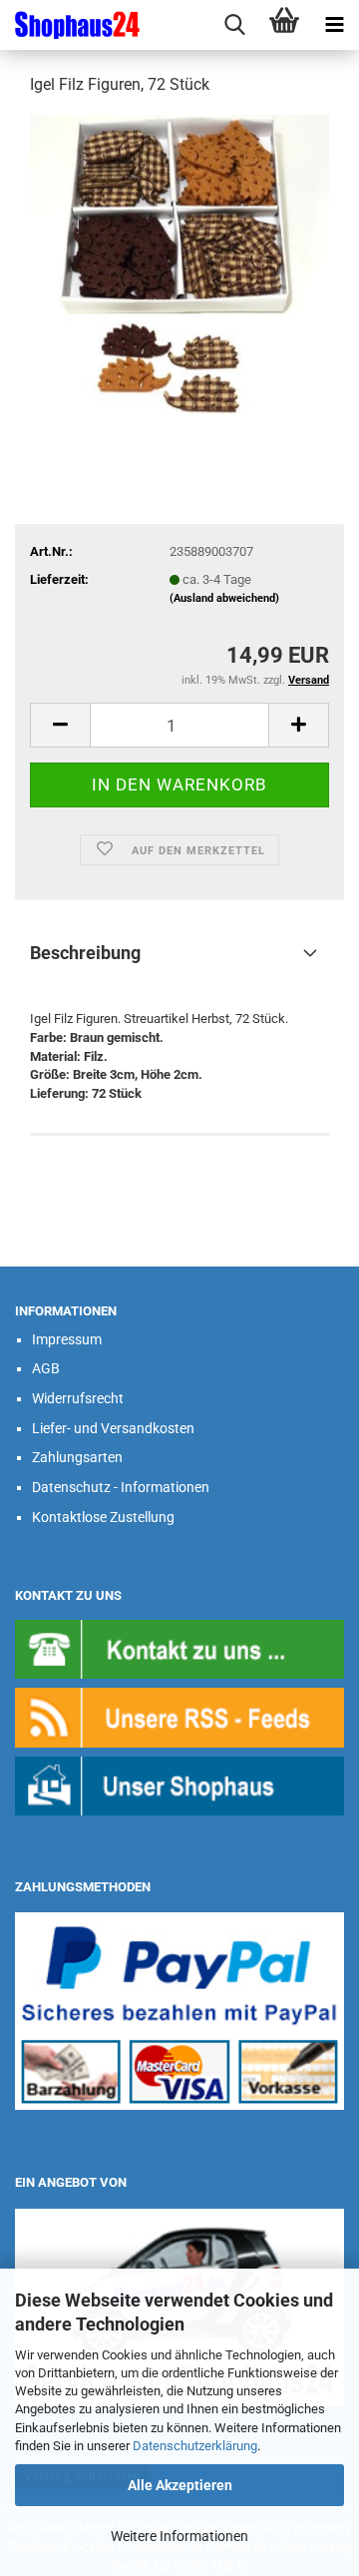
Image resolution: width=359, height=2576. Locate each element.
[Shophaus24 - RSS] (179, 1716)
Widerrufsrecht (78, 1398)
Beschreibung (85, 953)
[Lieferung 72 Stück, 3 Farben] (179, 263)
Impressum (67, 1339)
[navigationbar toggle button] (334, 25)
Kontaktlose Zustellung (103, 1517)
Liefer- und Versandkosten (113, 1428)
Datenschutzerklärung (195, 2446)
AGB (46, 1368)
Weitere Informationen (179, 2536)
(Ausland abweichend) (224, 598)
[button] (60, 725)
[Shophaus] (179, 1785)
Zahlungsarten (77, 1457)
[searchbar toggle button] (234, 25)
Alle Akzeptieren (180, 2485)
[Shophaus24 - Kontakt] (179, 1648)
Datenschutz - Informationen (121, 1487)
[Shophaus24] (70, 25)
